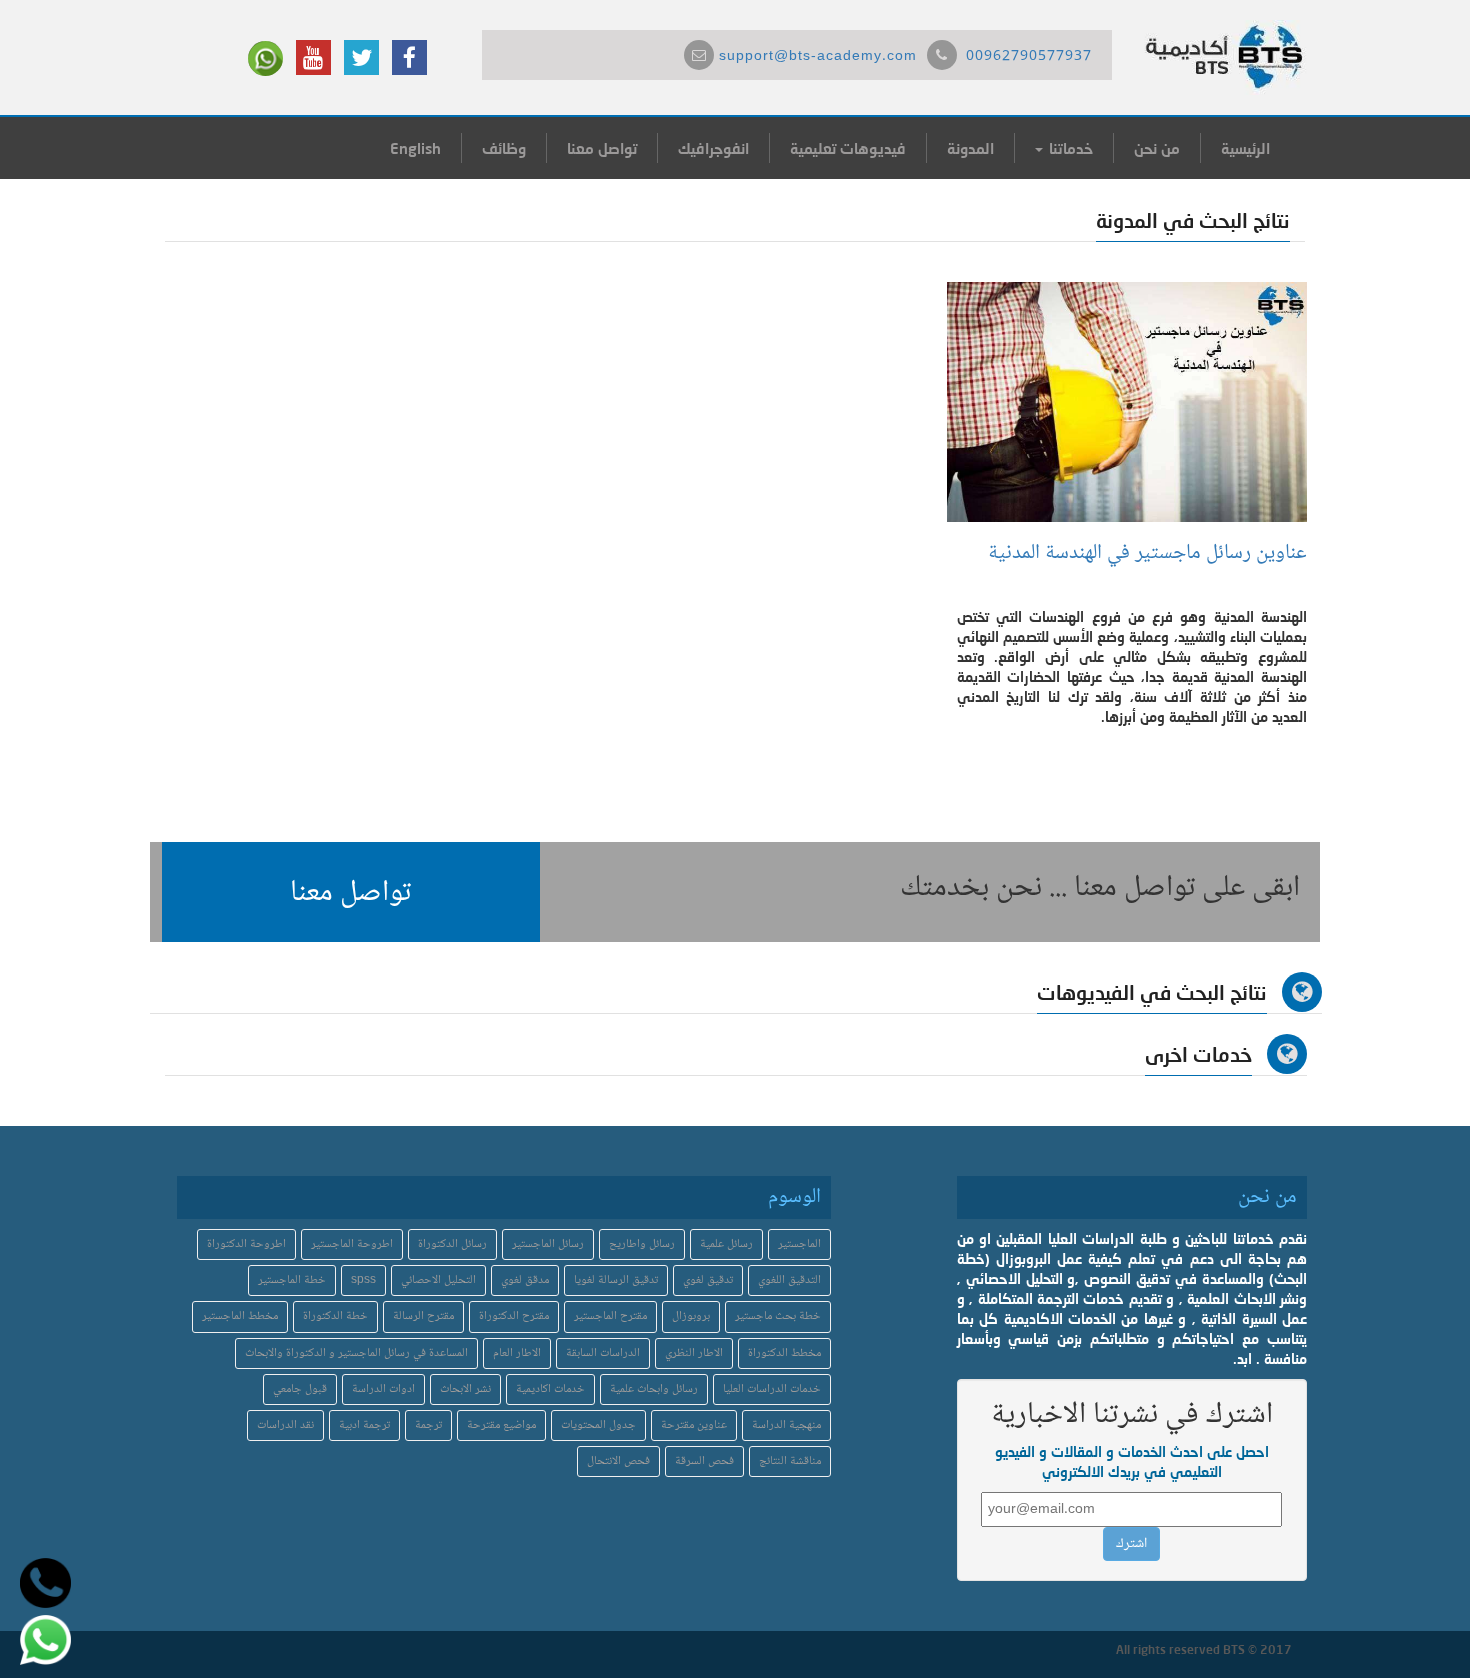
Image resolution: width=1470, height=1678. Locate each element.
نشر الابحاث (465, 1389)
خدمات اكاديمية (550, 1389)
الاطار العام (517, 1353)
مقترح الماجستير (610, 1316)
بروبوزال (691, 1316)
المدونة (970, 148)
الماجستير (799, 1244)
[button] (351, 892)
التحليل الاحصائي (438, 1280)
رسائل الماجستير (548, 1244)
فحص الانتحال (618, 1461)
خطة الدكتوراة (335, 1316)
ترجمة (428, 1425)
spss (363, 1280)
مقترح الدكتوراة (514, 1316)
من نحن (1157, 148)
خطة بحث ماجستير (778, 1316)
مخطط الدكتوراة (784, 1353)
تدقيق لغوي (708, 1280)
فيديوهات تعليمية (848, 148)
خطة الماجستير (292, 1280)
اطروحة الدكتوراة (246, 1244)
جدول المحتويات (598, 1425)
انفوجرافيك (713, 148)
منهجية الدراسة (786, 1425)
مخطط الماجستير (240, 1316)
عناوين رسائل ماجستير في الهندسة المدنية (1147, 553)
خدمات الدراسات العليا (772, 1389)
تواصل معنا (602, 148)
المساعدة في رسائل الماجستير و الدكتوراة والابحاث (356, 1353)
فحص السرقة (704, 1461)
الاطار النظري (694, 1353)
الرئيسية (1245, 148)
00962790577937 (1029, 57)
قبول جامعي (300, 1389)
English (415, 148)
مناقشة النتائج (790, 1461)
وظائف (504, 148)
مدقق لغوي (525, 1280)
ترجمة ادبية (364, 1425)
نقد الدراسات (285, 1425)
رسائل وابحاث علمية (654, 1389)
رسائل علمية (726, 1244)
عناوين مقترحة (694, 1425)
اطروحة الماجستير (352, 1244)
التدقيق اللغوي (789, 1280)
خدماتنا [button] (1069, 148)
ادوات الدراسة (383, 1389)
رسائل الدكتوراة (452, 1244)
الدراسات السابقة (603, 1353)
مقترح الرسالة (423, 1316)
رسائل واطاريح (642, 1244)
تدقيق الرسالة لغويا (616, 1280)
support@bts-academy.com (818, 57)
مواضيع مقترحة (501, 1425)
